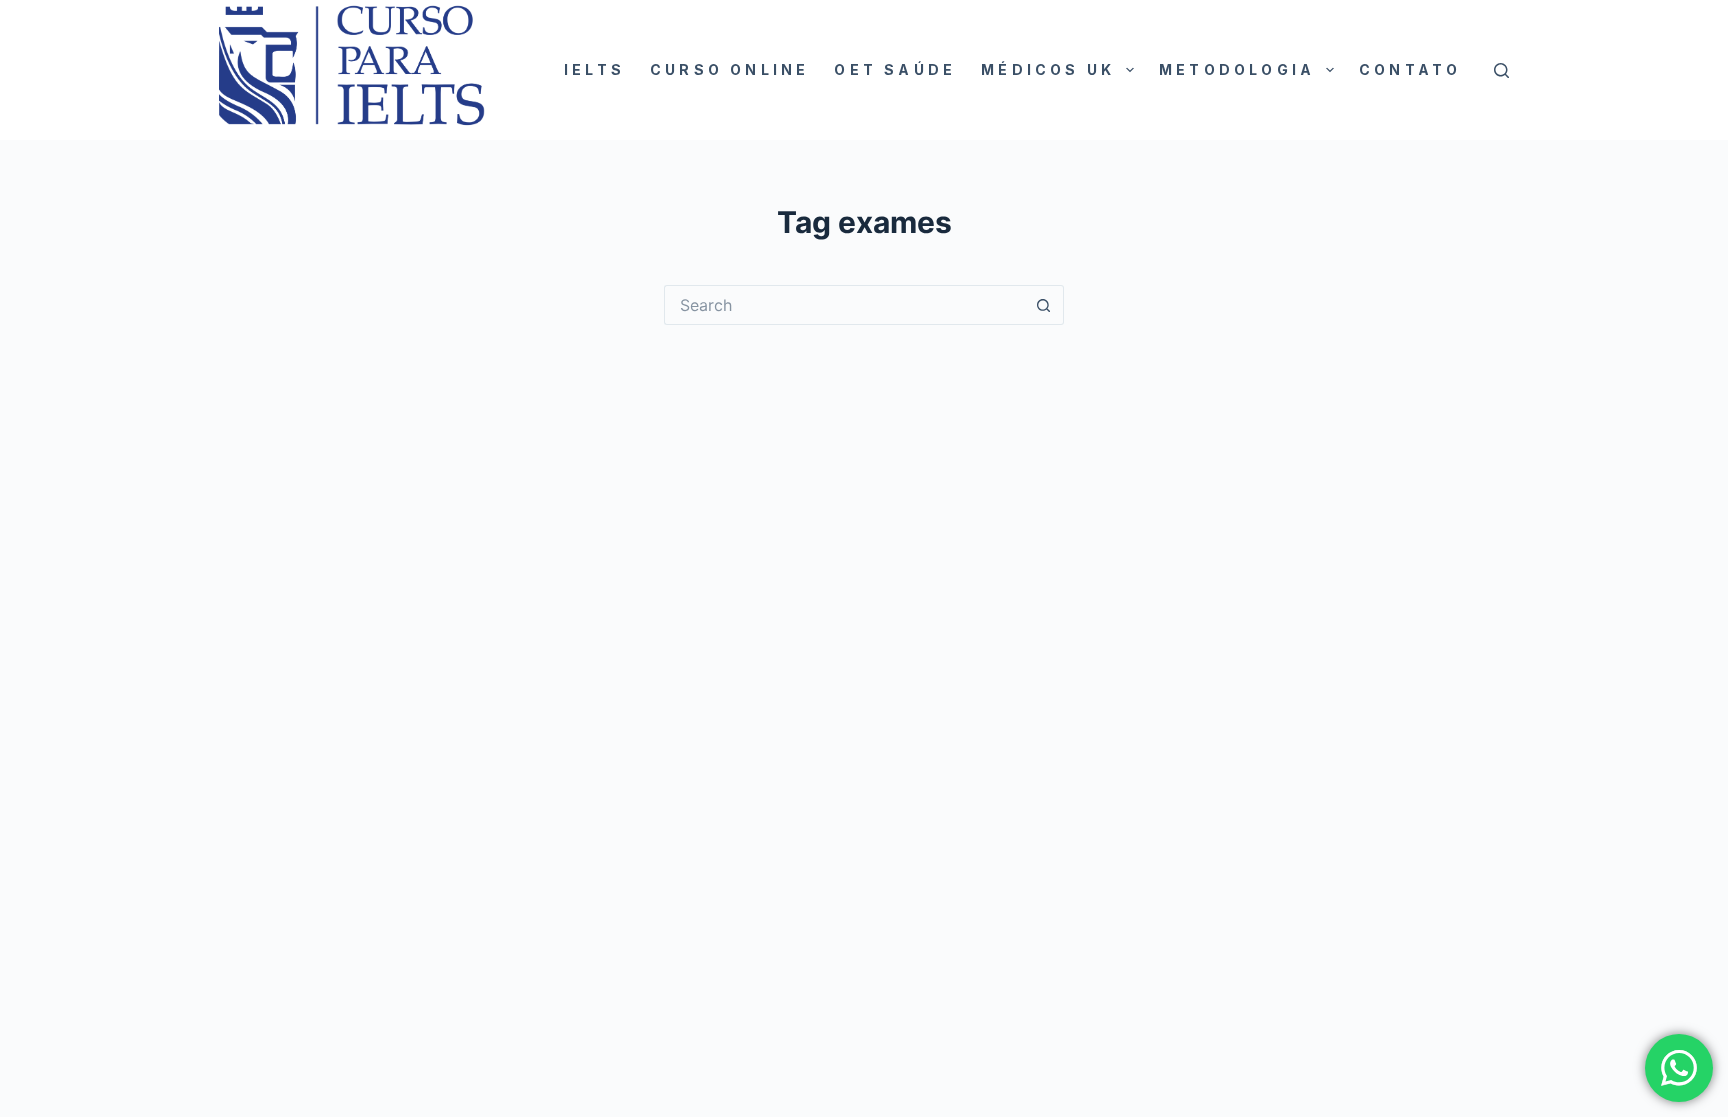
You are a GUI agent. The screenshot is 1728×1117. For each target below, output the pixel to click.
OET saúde (895, 69)
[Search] (1501, 70)
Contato (1410, 69)
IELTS (594, 69)
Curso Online (729, 69)
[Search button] (1044, 305)
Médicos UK (1048, 69)
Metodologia (1237, 69)
